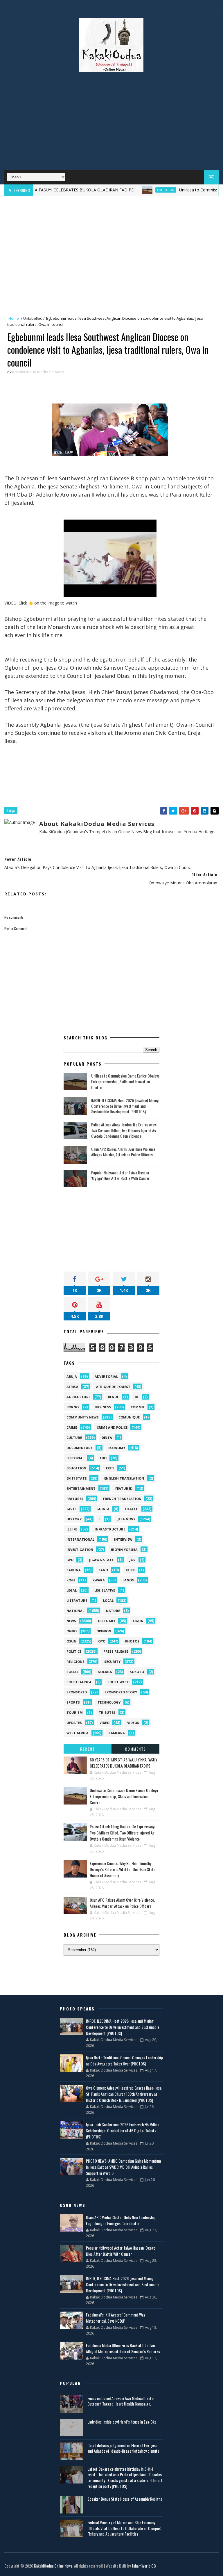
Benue (113, 1397)
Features (75, 1499)
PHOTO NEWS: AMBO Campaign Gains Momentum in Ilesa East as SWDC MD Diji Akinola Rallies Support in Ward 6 (123, 2167)
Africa (72, 1387)
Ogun (138, 1621)
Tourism (75, 1712)
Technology (109, 1702)
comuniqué (129, 1417)
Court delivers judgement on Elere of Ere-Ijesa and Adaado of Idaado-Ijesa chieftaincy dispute (123, 2448)
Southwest (118, 1682)
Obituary (107, 1621)
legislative (105, 1590)
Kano (103, 1570)
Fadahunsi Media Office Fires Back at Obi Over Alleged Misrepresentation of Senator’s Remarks (123, 2348)
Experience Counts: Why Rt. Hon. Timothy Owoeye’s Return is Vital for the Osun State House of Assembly (123, 1869)
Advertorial (106, 1376)
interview (123, 1539)
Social (72, 1672)
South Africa (79, 1682)
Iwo (70, 1560)
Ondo (72, 1631)
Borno (73, 1407)
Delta (107, 1438)
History (74, 1519)
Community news (83, 1417)
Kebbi (130, 1570)
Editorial (75, 1458)
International (80, 1539)
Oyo (102, 1641)
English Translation (124, 1478)
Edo (103, 1458)
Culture (74, 1438)
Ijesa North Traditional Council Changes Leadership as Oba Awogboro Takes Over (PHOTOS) (124, 2061)
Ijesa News (126, 1519)
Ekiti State (77, 1478)
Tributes (107, 1712)
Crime (72, 1427)
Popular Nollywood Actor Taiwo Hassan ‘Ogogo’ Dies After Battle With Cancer (120, 1175)
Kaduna (74, 1570)
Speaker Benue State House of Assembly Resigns (125, 2499)
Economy (117, 1448)
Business (103, 1407)
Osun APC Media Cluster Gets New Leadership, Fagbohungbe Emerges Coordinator (121, 2220)
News (71, 1621)
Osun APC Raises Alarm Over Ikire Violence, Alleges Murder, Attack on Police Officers (124, 1152)
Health (132, 1509)
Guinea (103, 1509)
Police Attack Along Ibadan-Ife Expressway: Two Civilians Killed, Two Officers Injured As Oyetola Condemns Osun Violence (124, 1130)
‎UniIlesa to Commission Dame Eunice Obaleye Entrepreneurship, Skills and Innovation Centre (125, 1081)
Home (14, 318)
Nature (113, 1611)
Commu (137, 1407)
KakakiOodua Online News (53, 2566)
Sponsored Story (121, 1692)
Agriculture (78, 1397)
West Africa (78, 1733)
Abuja (72, 1376)
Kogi (71, 1580)
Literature (77, 1600)
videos (133, 1723)
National (75, 1611)
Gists (72, 1509)
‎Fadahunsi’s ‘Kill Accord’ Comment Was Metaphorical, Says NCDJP (116, 2318)
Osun (71, 1641)
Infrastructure (110, 1529)
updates (74, 1723)
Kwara (99, 1580)
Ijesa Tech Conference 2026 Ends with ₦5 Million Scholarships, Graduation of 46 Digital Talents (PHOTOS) (123, 2130)
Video (105, 1723)
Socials (105, 1672)
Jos (132, 1560)
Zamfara (117, 1733)
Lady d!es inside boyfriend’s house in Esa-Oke (122, 2422)
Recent (87, 1749)
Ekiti (110, 1468)
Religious (75, 1662)
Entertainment (81, 1488)
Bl (137, 1397)
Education (137, 190)
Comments (135, 1749)
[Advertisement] (111, 123)
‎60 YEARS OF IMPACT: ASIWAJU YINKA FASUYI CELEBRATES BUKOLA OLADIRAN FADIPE (124, 1763)
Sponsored (77, 1692)
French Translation (122, 1499)
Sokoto (137, 1672)
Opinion (104, 1631)
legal (72, 1590)
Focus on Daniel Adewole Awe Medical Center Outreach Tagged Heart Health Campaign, (121, 2401)
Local (108, 1600)
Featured (124, 1488)
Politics (74, 1651)
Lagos (128, 1580)
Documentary (80, 1448)
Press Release (116, 1651)
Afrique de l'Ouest (113, 1387)
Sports (73, 1702)
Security (112, 1662)
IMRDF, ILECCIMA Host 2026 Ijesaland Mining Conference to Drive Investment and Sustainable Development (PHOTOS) (125, 1106)
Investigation (80, 1550)
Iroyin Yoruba (124, 1550)
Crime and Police (112, 1427)
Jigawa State (101, 1560)
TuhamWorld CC (144, 2566)
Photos (132, 1641)
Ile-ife (72, 1529)
